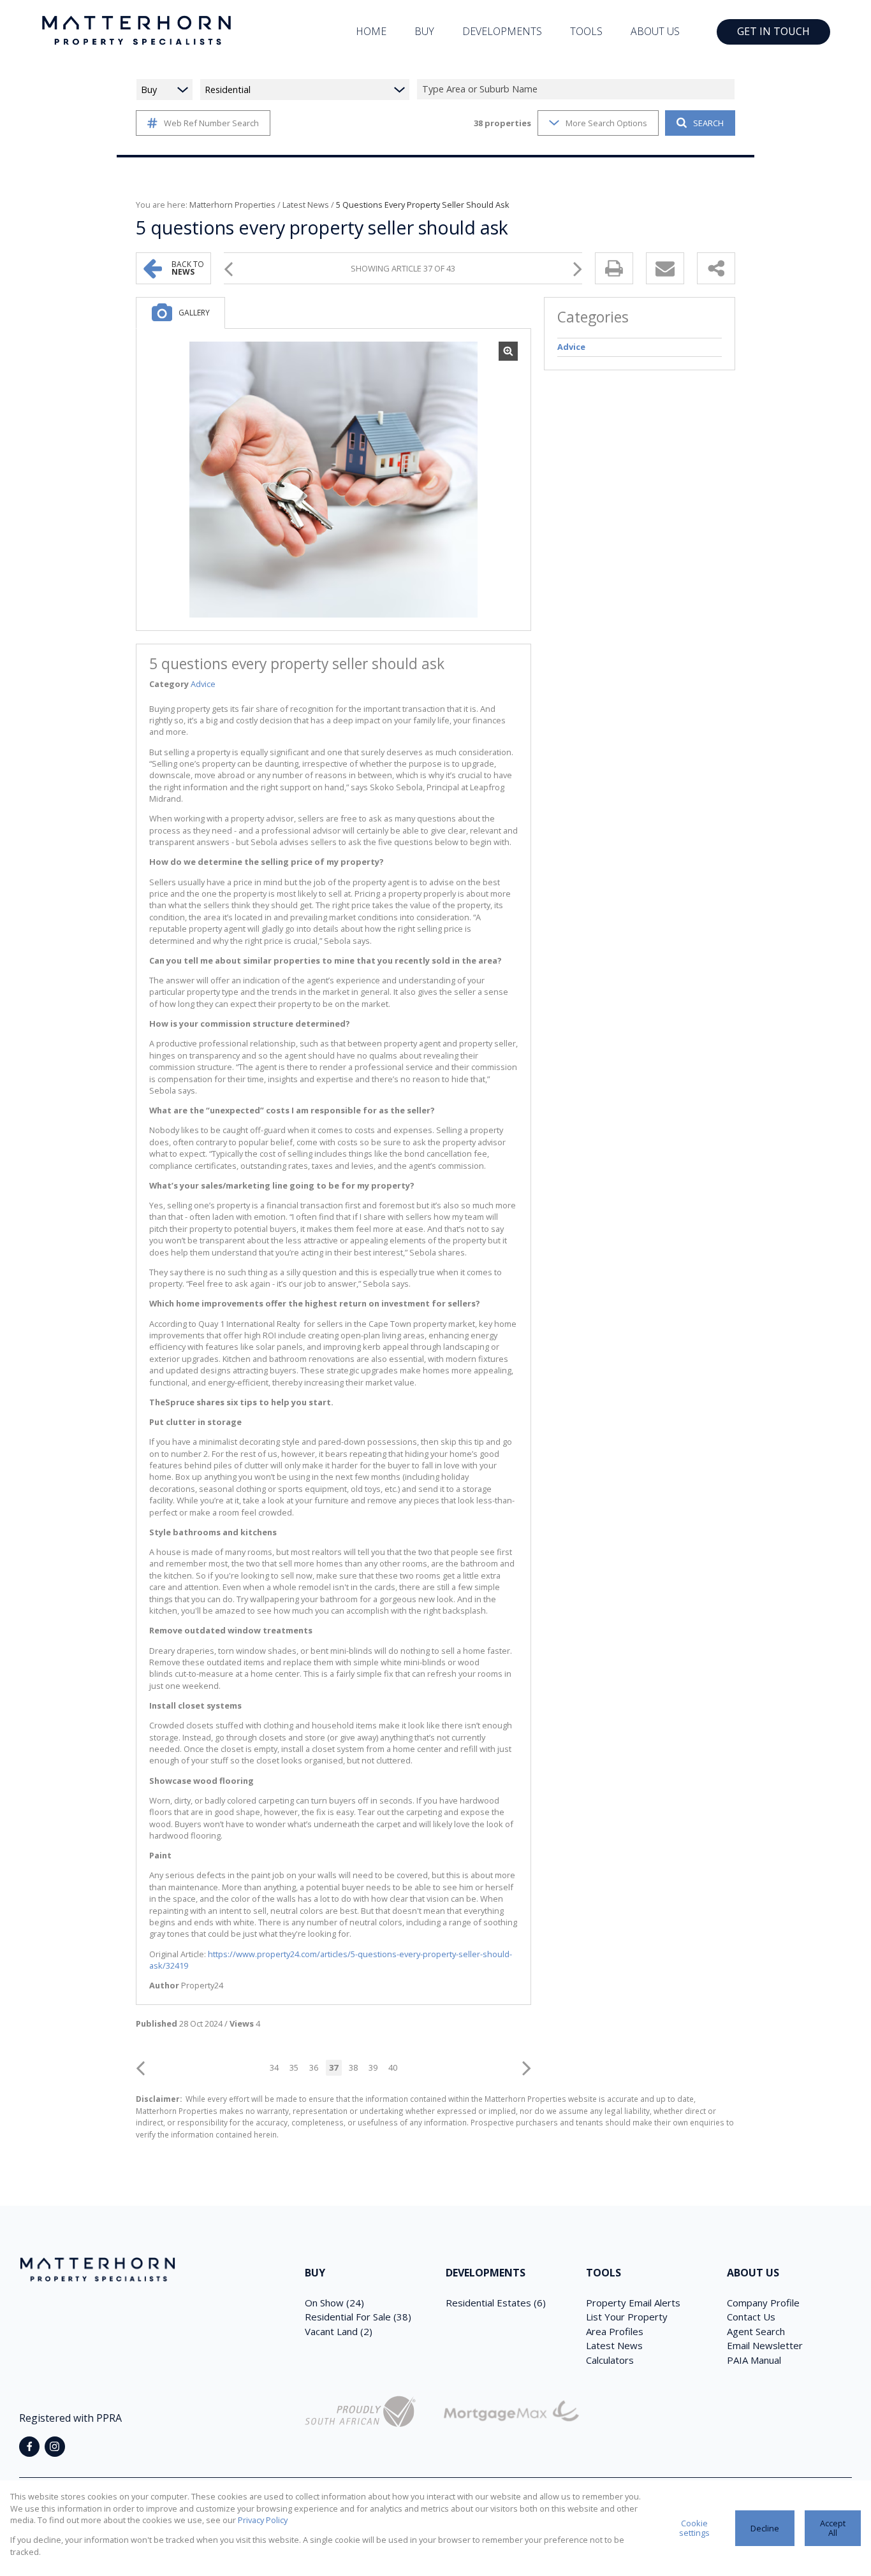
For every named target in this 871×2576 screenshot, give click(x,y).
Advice (203, 684)
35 (294, 2067)
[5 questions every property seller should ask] (333, 480)
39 (373, 2067)
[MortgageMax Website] (511, 2413)
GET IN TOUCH (773, 31)
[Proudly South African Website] (360, 2413)
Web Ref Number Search (211, 123)
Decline (765, 2528)
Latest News (306, 205)
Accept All (833, 2528)
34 (274, 2067)
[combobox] (578, 90)
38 (353, 2067)
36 (314, 2067)
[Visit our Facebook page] (29, 2447)
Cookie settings (694, 2528)
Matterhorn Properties (232, 205)
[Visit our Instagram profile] (55, 2447)
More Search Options (606, 123)
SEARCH (708, 123)
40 (393, 2067)
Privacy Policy (263, 2520)
